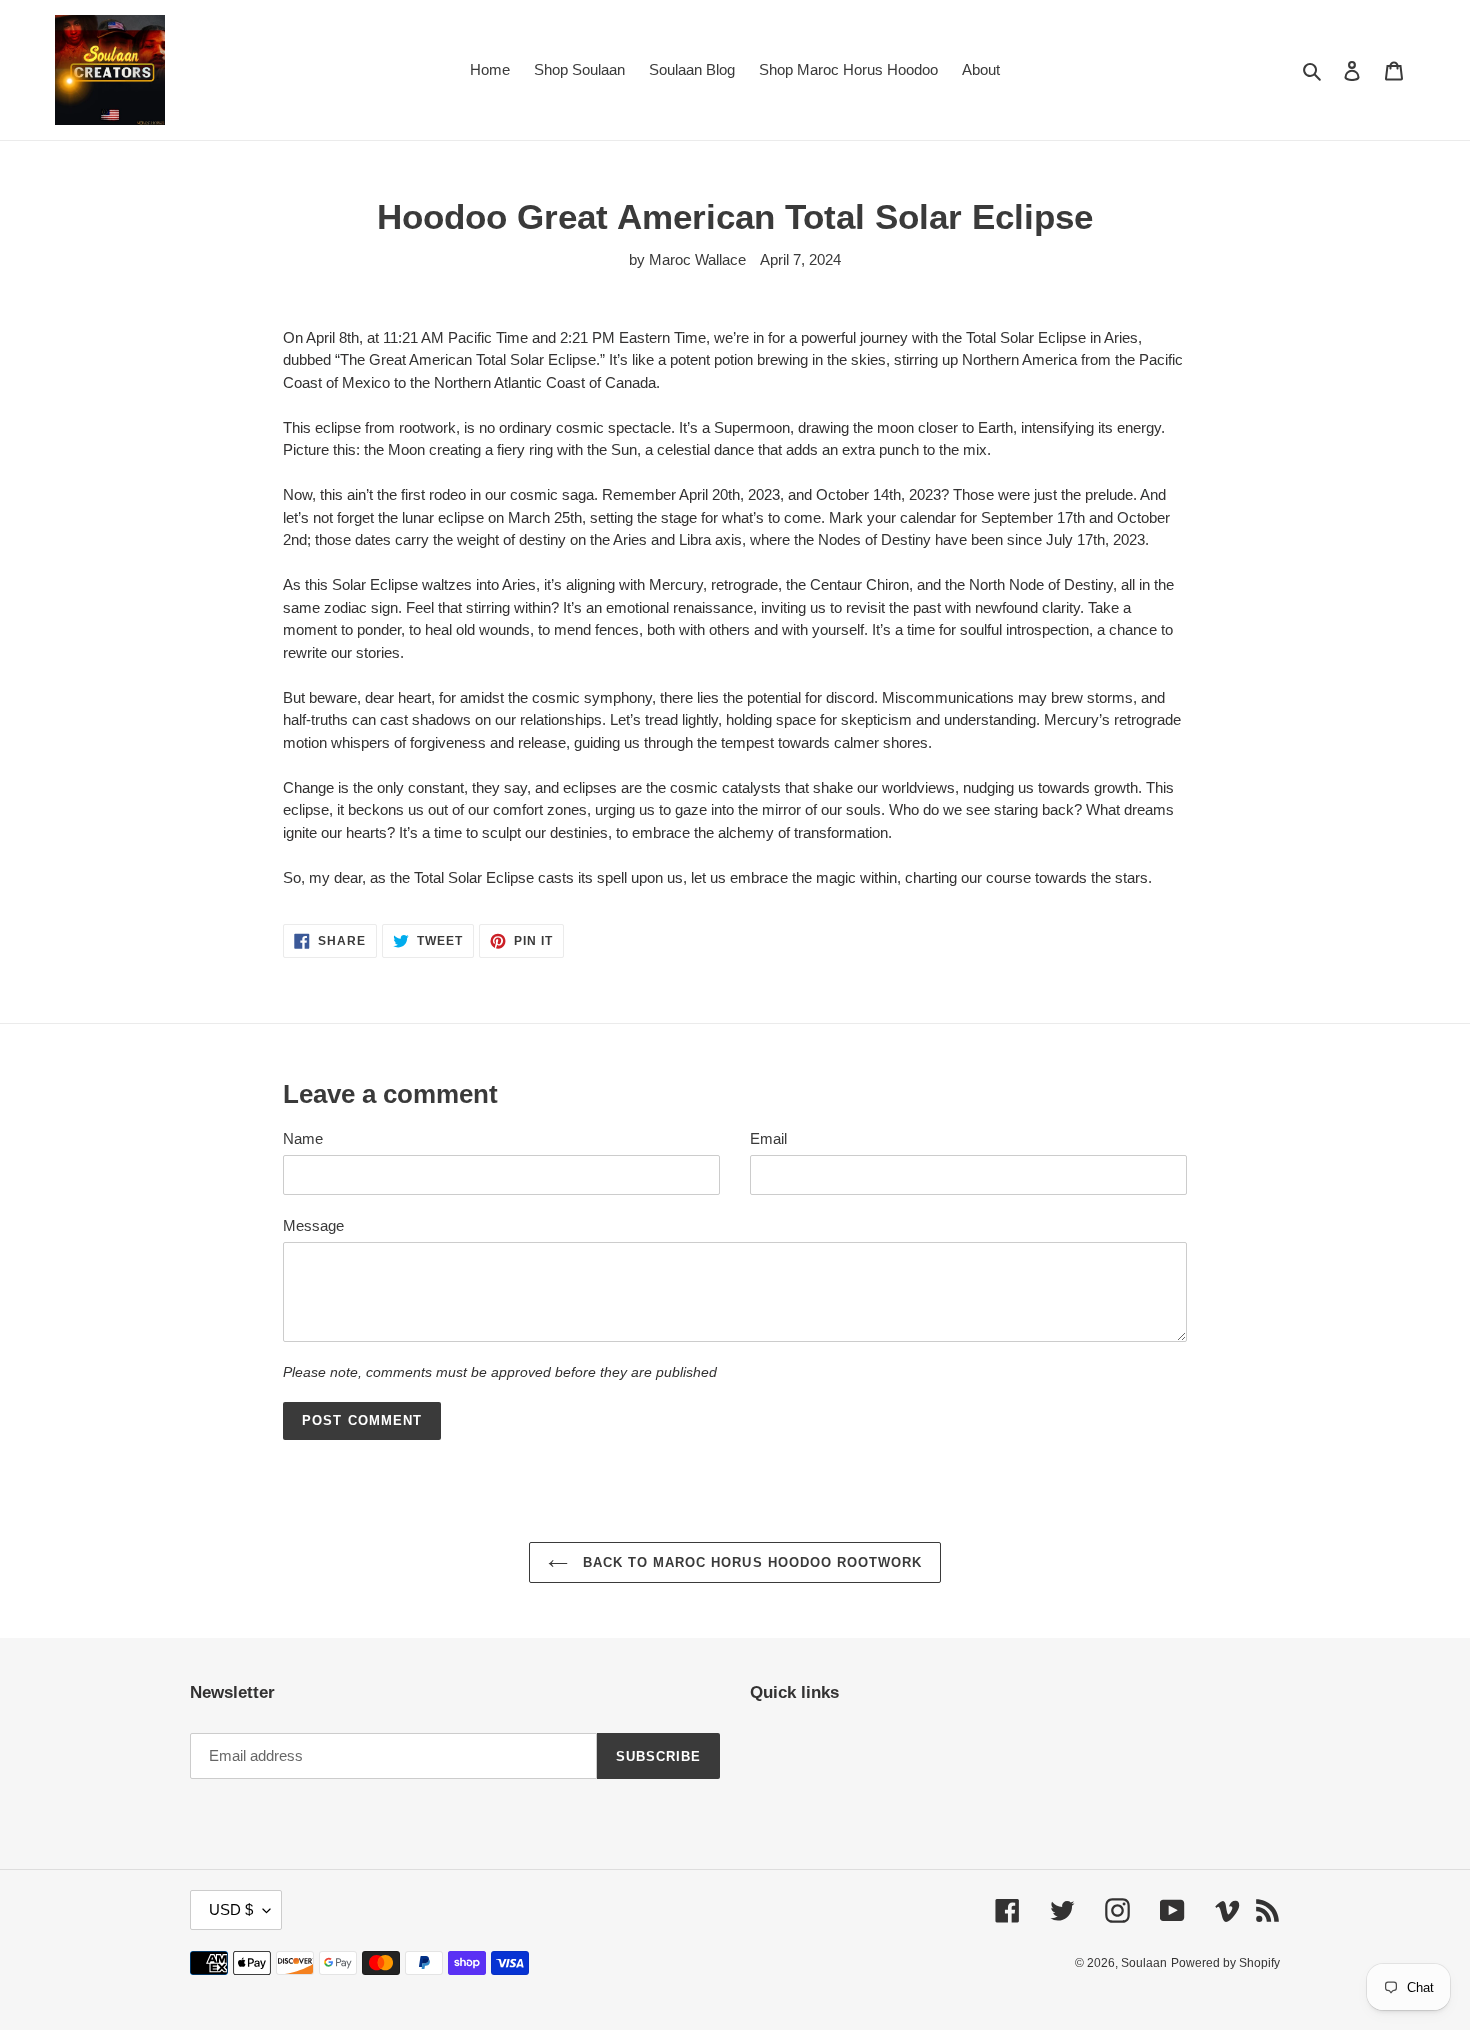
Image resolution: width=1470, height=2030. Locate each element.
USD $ (231, 1909)
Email (768, 1138)
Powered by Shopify (1225, 1963)
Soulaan (1144, 1963)
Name (303, 1138)
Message (313, 1225)
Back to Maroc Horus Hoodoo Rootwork (750, 1562)
